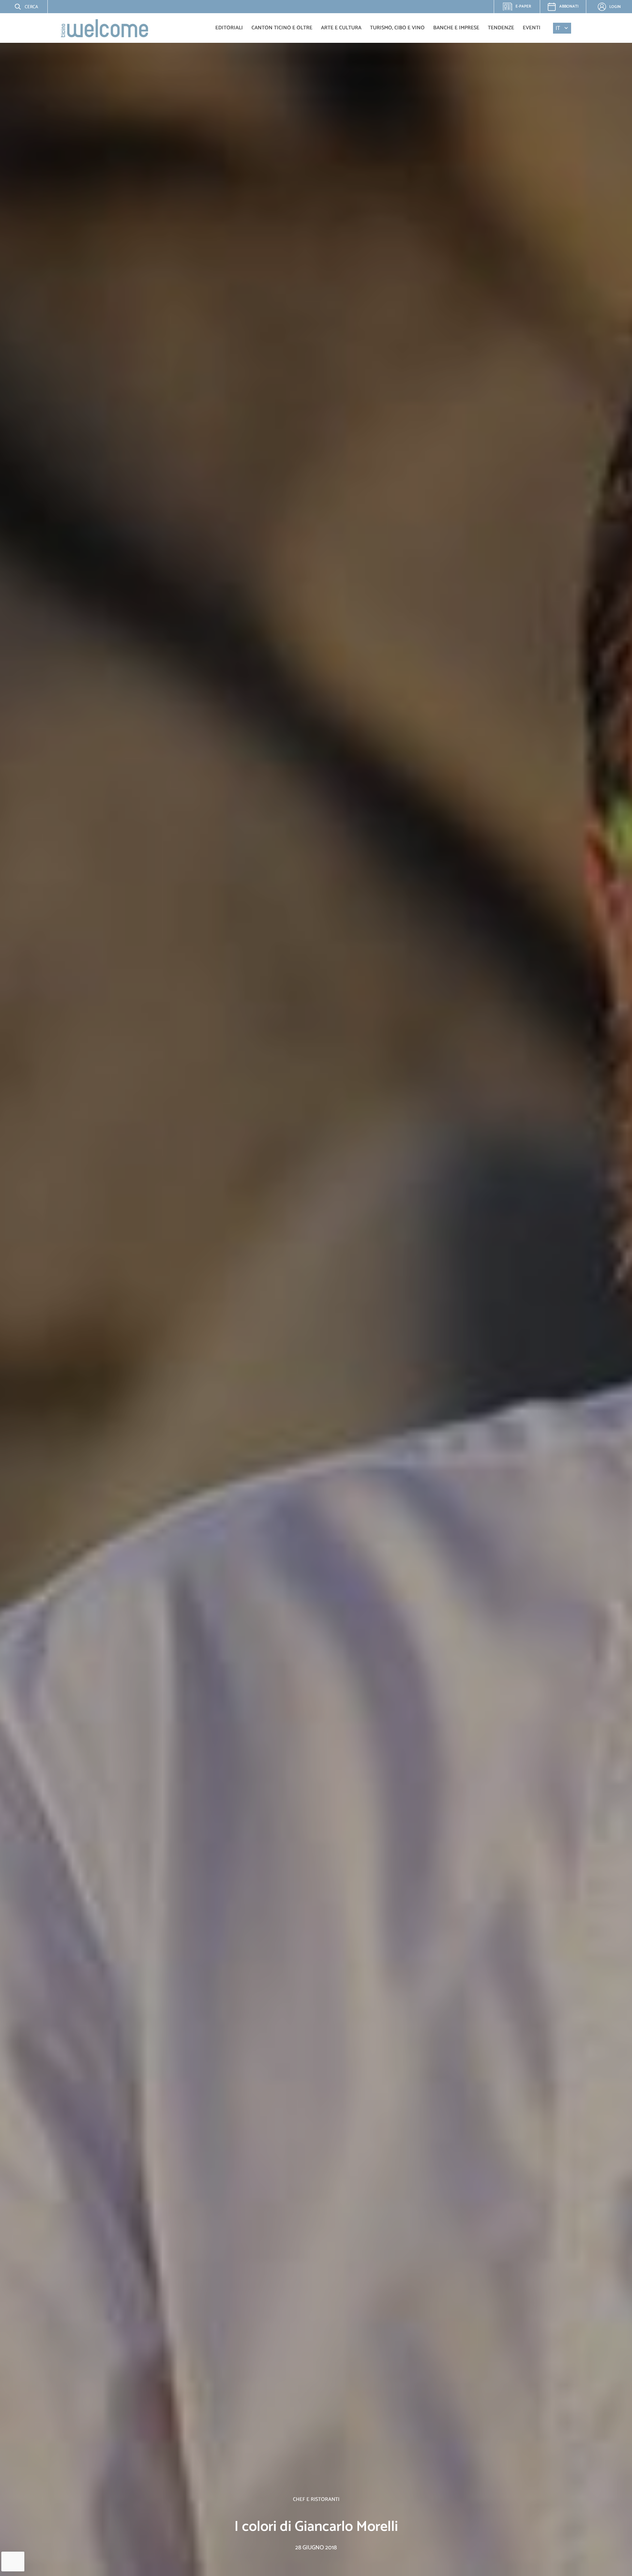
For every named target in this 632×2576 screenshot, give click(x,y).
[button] (21, 7)
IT (558, 28)
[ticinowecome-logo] (105, 28)
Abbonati (569, 6)
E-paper (520, 8)
